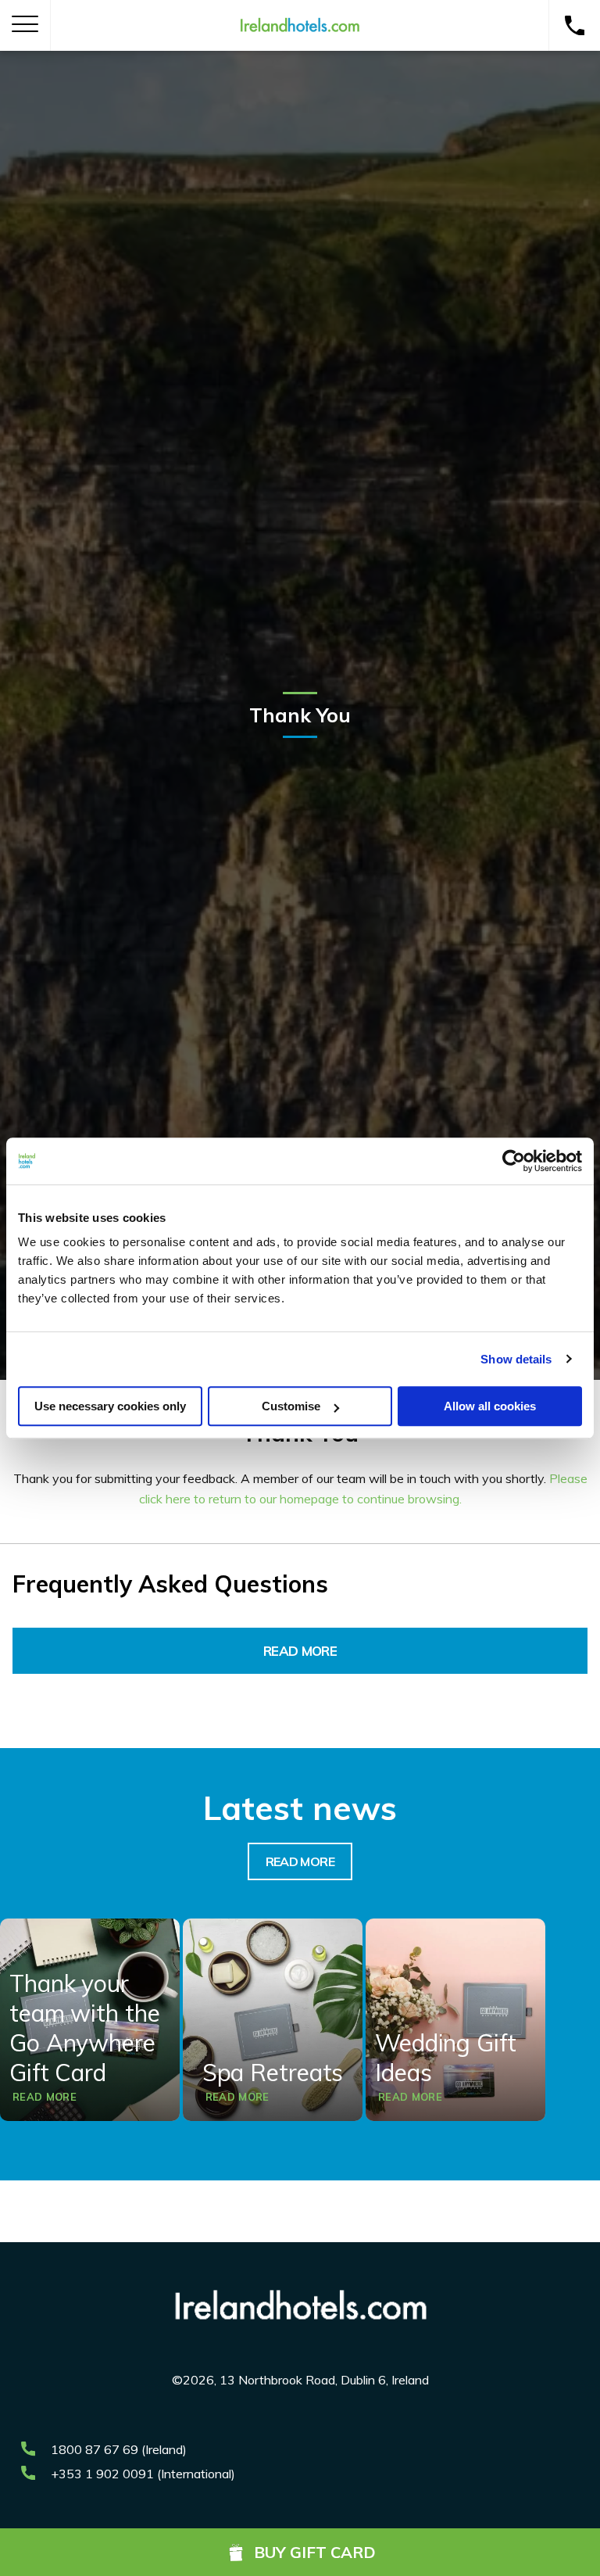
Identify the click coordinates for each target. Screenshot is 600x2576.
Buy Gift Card (315, 2552)
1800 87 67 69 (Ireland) (119, 2449)
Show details (516, 1359)
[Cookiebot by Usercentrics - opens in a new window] (514, 1161)
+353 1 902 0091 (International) (143, 2474)
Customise (291, 1406)
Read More (300, 1651)
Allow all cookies (490, 1406)
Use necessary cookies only (110, 1406)
